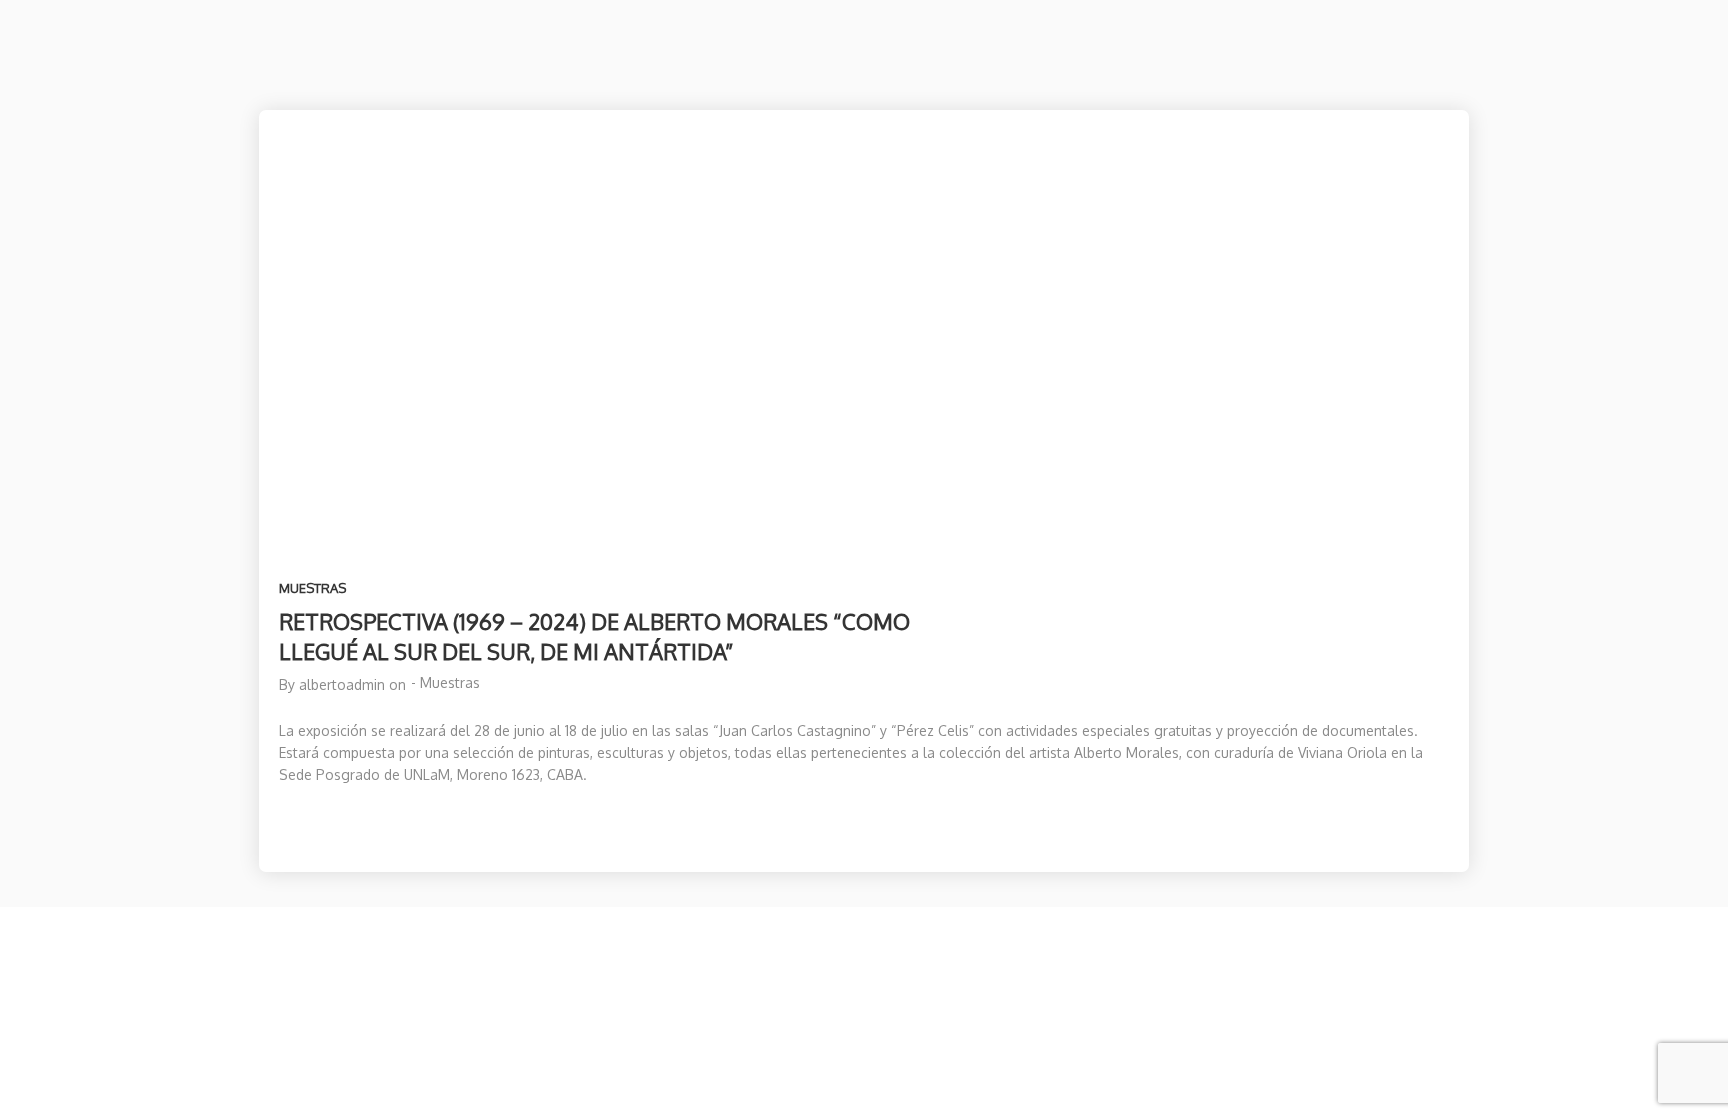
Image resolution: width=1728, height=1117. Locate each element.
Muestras (312, 588)
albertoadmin (342, 684)
